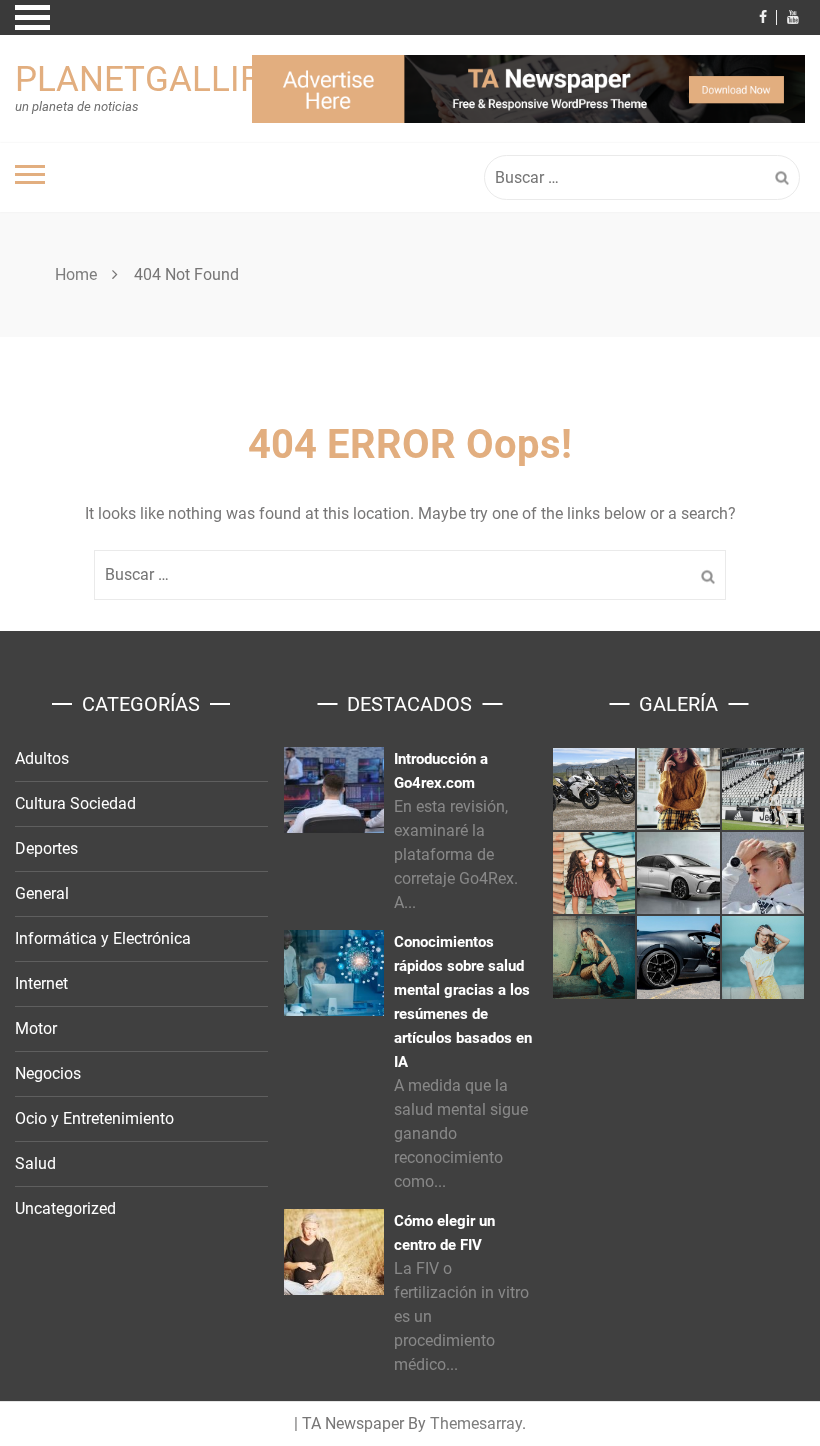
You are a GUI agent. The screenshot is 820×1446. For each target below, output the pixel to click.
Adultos (42, 758)
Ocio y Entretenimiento (94, 1118)
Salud (35, 1163)
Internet (41, 983)
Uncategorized (65, 1208)
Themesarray (476, 1423)
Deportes (46, 848)
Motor (36, 1028)
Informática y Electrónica (103, 938)
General (42, 893)
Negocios (48, 1073)
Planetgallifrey (168, 79)
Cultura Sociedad (75, 803)
